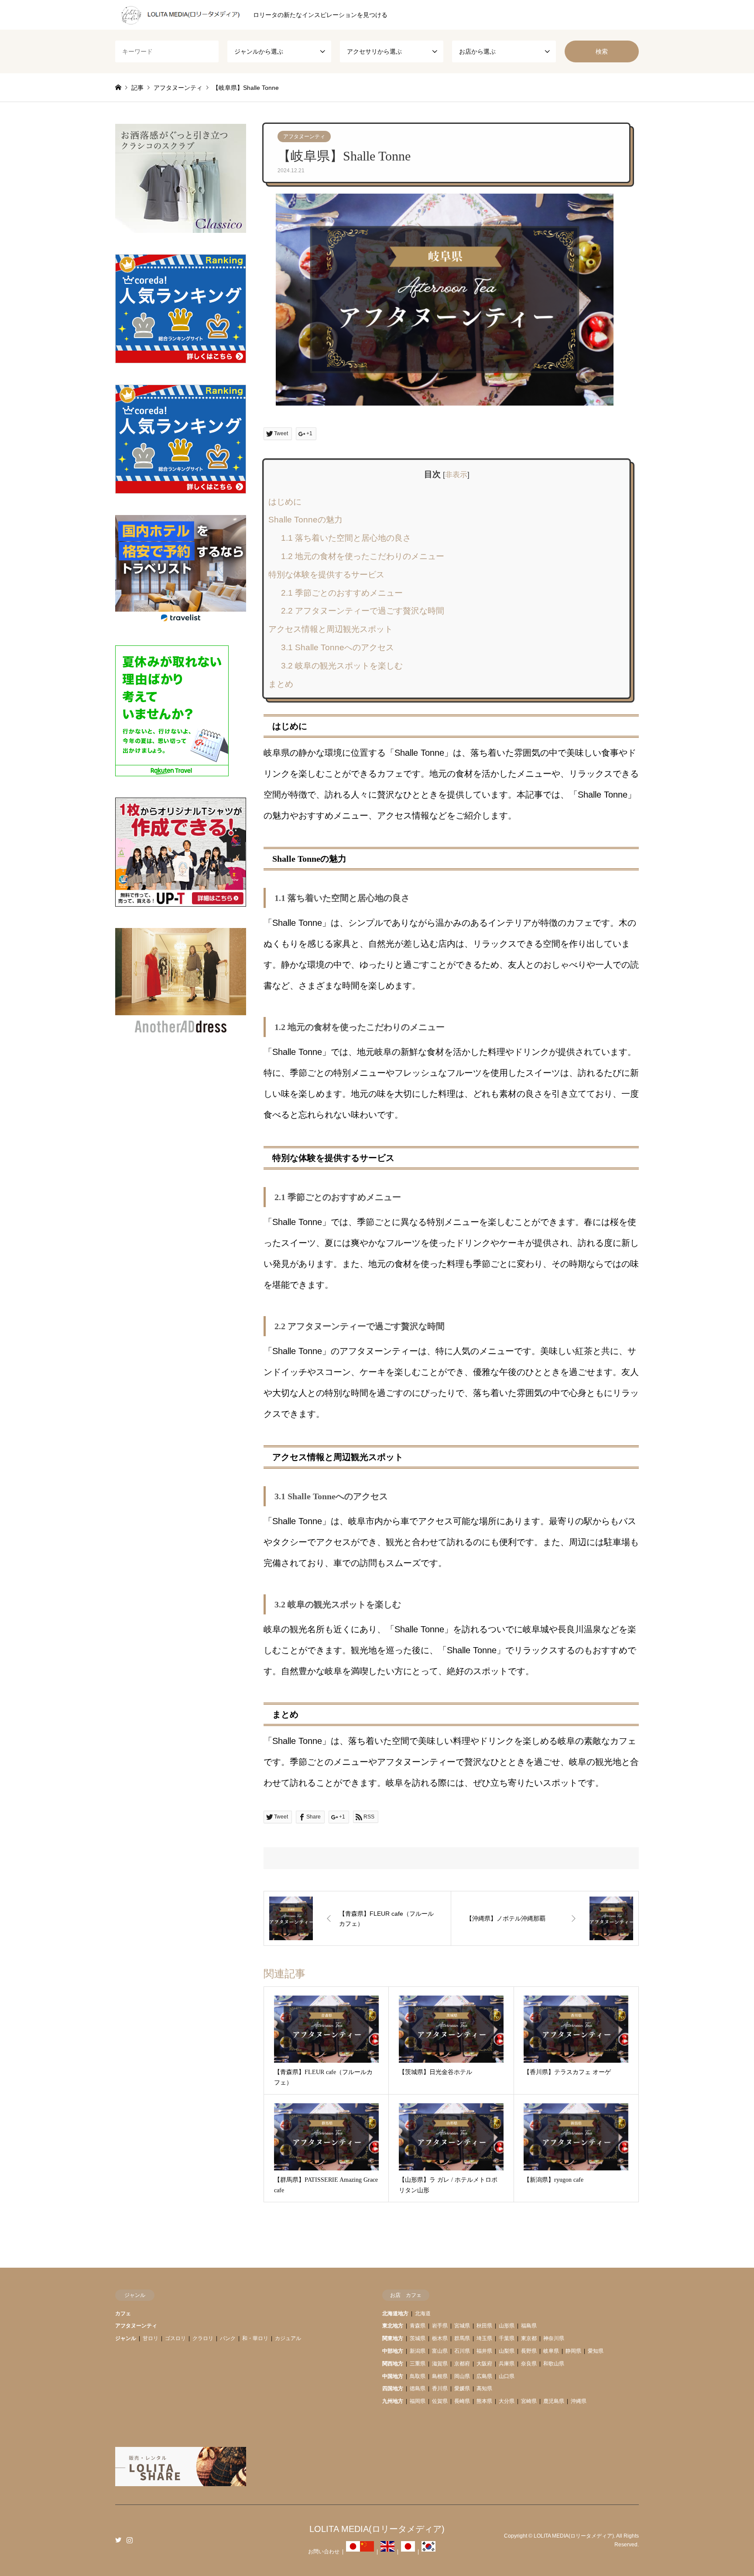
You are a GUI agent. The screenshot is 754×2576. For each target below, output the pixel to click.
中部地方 (393, 2351)
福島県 (529, 2326)
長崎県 (462, 2401)
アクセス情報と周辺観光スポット (331, 629)
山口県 (507, 2376)
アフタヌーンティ (304, 136)
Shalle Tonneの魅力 (305, 520)
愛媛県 (462, 2388)
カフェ (123, 2313)
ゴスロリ (175, 2338)
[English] (387, 2552)
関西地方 (393, 2364)
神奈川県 (554, 2338)
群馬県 (462, 2338)
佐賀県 (440, 2401)
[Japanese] (353, 2552)
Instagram (130, 2540)
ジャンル (126, 2338)
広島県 (484, 2376)
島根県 (440, 2376)
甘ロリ (151, 2338)
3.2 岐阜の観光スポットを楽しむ (342, 666)
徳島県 (418, 2388)
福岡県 (418, 2401)
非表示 (456, 475)
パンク (228, 2338)
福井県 (484, 2351)
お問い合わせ (324, 2552)
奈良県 (529, 2364)
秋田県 (484, 2326)
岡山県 (462, 2376)
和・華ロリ (255, 2338)
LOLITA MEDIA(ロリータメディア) (377, 2529)
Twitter (118, 2540)
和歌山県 (554, 2364)
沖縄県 (579, 2401)
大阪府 (484, 2364)
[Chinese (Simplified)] (367, 2552)
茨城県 (418, 2338)
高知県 (484, 2388)
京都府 (462, 2364)
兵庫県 (507, 2364)
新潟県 (418, 2351)
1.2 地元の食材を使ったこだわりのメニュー (363, 556)
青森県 (418, 2326)
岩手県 (440, 2326)
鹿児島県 (554, 2401)
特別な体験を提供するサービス (326, 575)
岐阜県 (551, 2351)
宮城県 (462, 2326)
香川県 (440, 2388)
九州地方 (393, 2401)
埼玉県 (484, 2338)
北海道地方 (395, 2313)
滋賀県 (440, 2364)
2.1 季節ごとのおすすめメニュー (342, 593)
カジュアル (288, 2338)
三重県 (418, 2364)
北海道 (423, 2313)
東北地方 (393, 2326)
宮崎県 (529, 2401)
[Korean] (428, 2552)
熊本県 (484, 2401)
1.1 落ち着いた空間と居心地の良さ (346, 538)
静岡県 (573, 2351)
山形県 (507, 2326)
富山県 (440, 2351)
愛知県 (596, 2351)
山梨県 (507, 2351)
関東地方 (393, 2338)
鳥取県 (418, 2376)
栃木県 (440, 2338)
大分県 (507, 2401)
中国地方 (393, 2376)
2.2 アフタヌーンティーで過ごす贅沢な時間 (363, 611)
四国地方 (393, 2388)
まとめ (281, 684)
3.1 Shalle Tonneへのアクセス (338, 647)
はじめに (285, 502)
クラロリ (203, 2338)
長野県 (529, 2351)
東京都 (529, 2338)
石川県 (462, 2351)
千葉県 (507, 2338)
